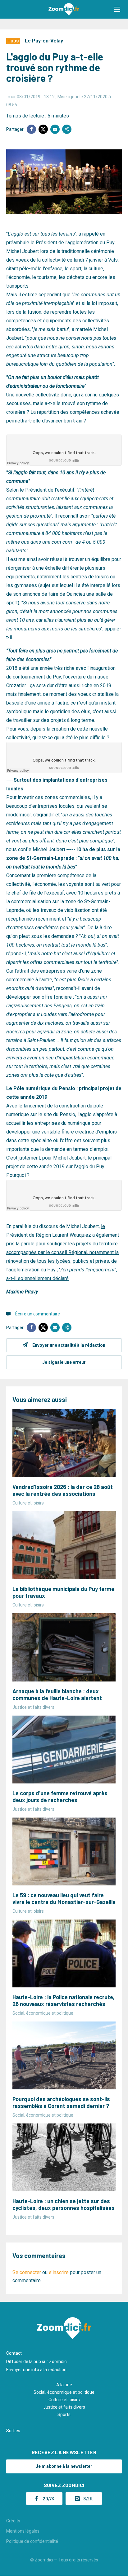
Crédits (13, 2521)
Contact (14, 2353)
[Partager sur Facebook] (31, 129)
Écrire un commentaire (38, 1314)
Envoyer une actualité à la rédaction (69, 1345)
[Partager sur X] (43, 129)
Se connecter (27, 2272)
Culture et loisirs (64, 2400)
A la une (64, 2385)
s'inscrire (59, 2272)
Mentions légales (23, 2531)
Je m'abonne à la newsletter (64, 2466)
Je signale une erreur (64, 1362)
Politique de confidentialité (32, 2541)
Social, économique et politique (64, 2392)
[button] (117, 9)
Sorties (13, 2431)
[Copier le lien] (67, 129)
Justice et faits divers (64, 2407)
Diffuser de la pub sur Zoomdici (37, 2362)
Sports (64, 2415)
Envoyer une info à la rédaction (36, 2370)
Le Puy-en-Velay (44, 41)
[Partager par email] (55, 129)
